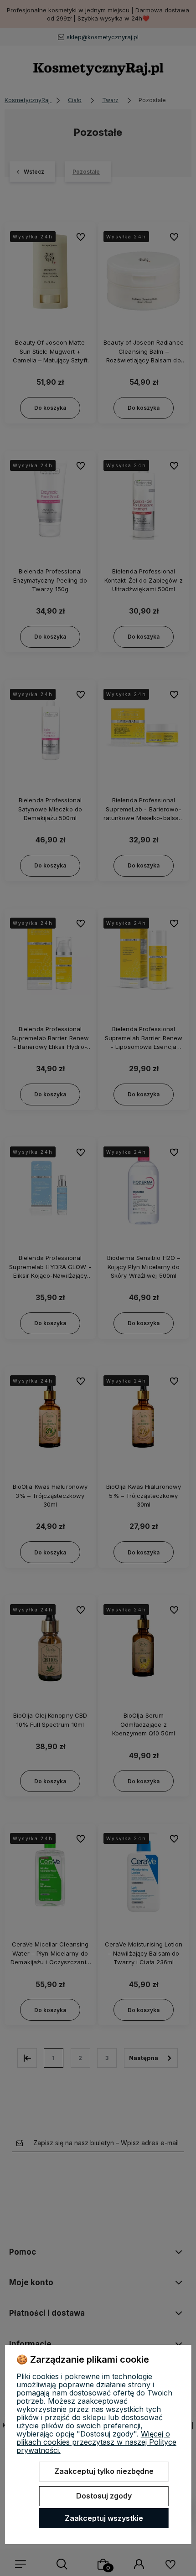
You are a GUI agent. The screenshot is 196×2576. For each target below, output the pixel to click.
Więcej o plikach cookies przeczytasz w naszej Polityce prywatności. (96, 2442)
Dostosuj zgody (104, 2496)
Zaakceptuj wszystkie (104, 2518)
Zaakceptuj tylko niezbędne (104, 2471)
